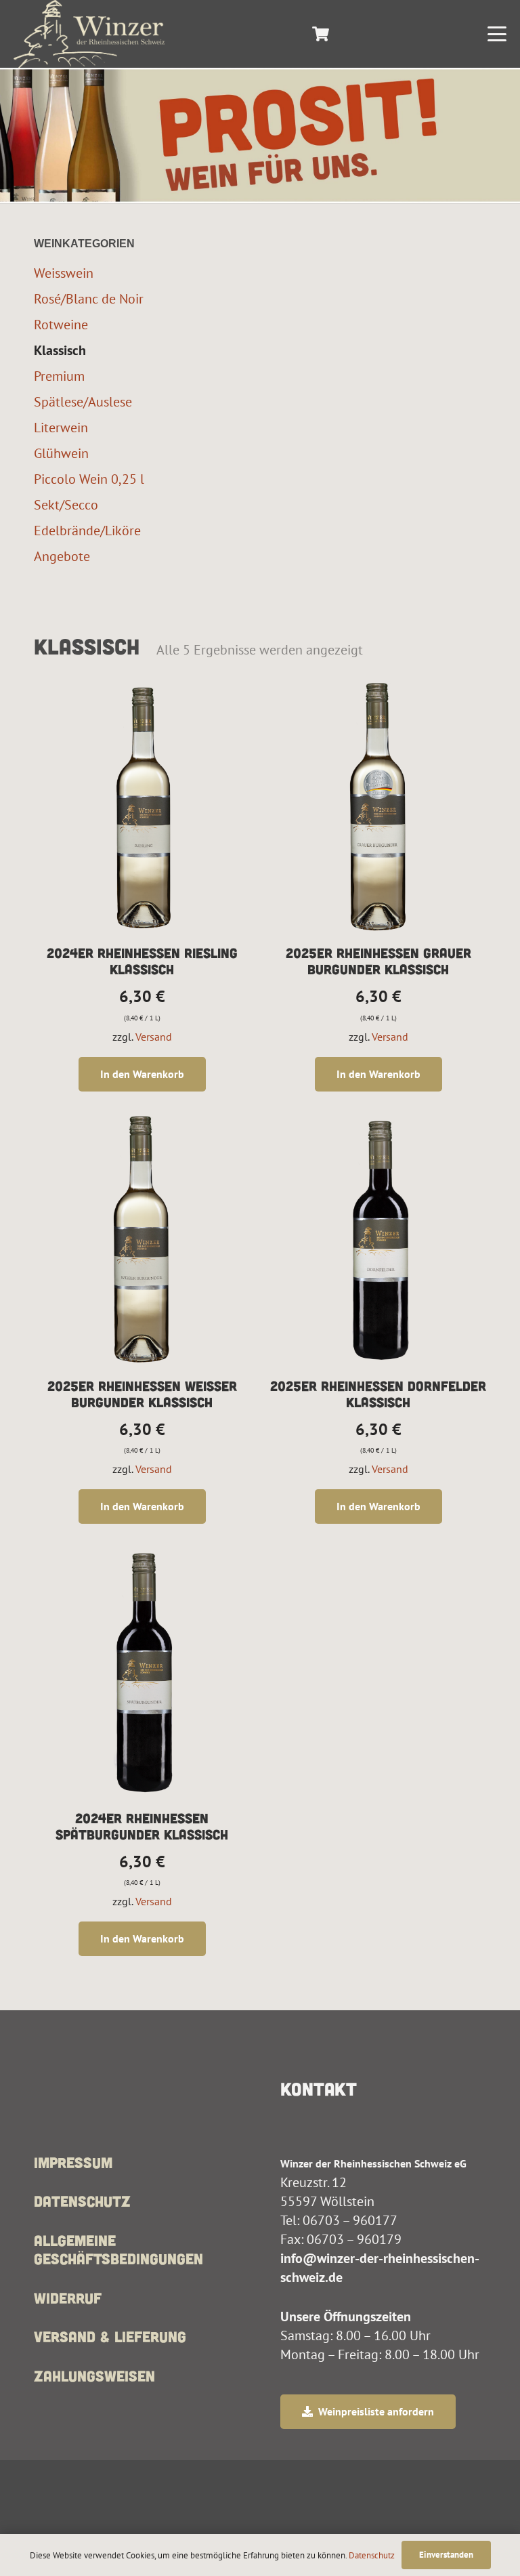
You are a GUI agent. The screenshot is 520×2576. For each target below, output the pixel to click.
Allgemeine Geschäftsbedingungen (118, 2249)
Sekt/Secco (66, 504)
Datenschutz (82, 2201)
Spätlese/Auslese (83, 401)
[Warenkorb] (320, 34)
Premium (59, 376)
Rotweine (61, 324)
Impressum (73, 2162)
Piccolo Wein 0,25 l (89, 479)
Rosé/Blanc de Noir (89, 298)
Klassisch (60, 350)
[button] (497, 34)
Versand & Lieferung (110, 2336)
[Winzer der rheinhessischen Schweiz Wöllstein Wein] (89, 34)
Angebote (62, 556)
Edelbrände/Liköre (87, 530)
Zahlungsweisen (94, 2375)
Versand (154, 1037)
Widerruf (68, 2298)
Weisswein (64, 273)
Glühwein (61, 453)
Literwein (61, 427)
